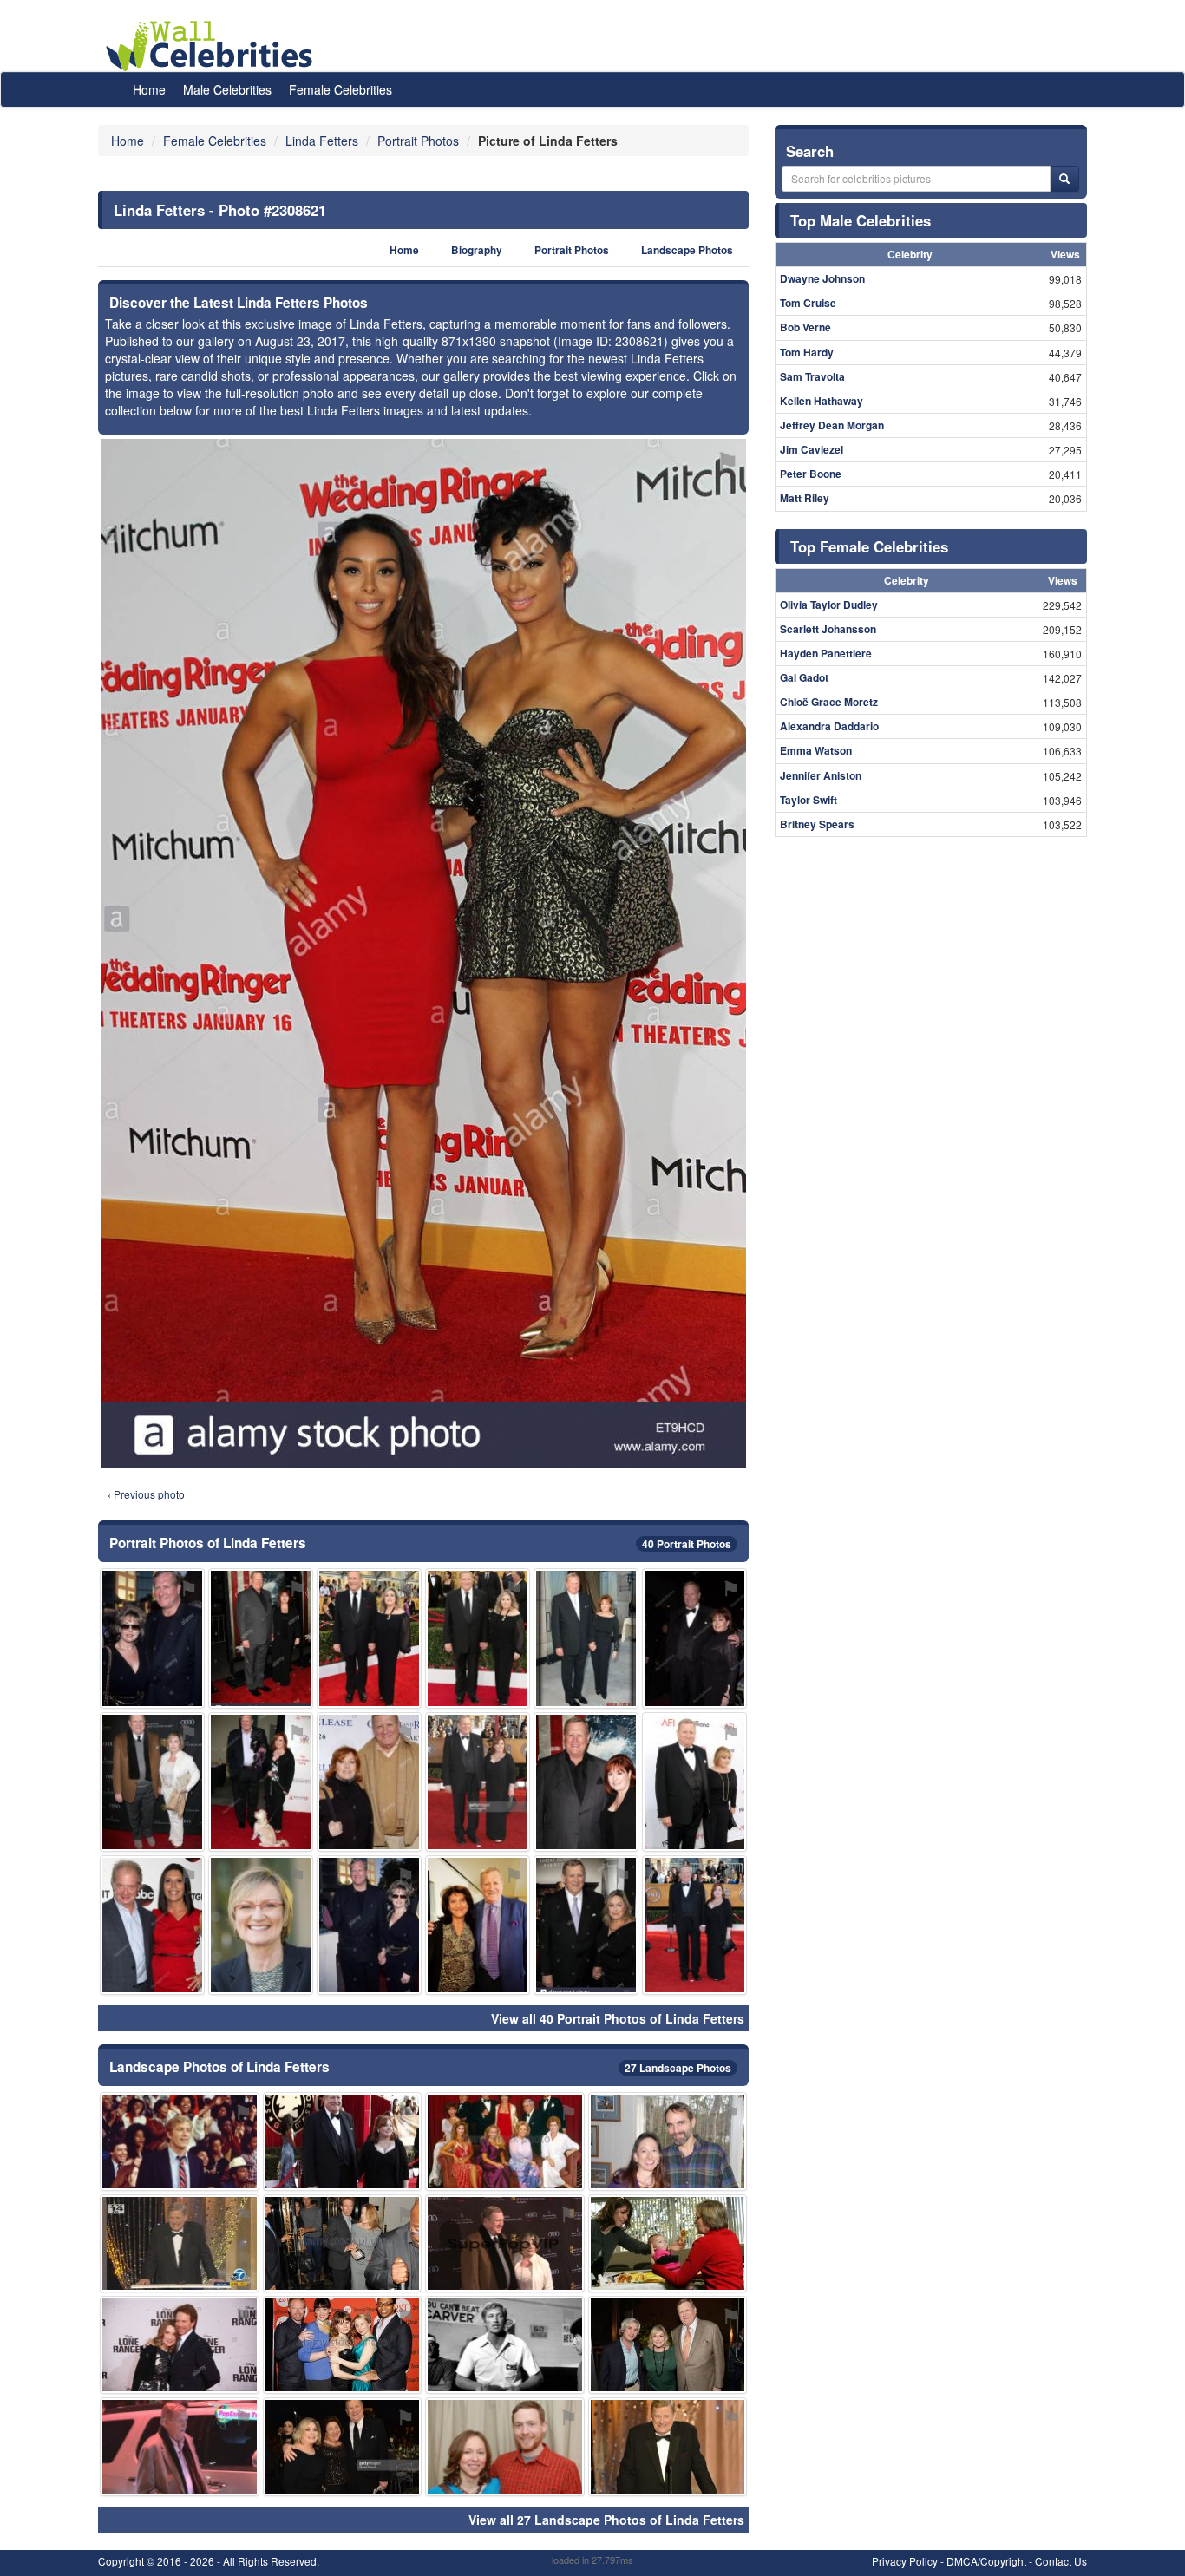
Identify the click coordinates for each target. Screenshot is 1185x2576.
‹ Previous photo (146, 1494)
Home (149, 89)
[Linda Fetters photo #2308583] (180, 2345)
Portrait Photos (572, 250)
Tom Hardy (807, 352)
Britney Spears (817, 824)
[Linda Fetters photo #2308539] (668, 2345)
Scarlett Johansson (828, 629)
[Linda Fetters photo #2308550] (180, 2446)
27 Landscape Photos (678, 2068)
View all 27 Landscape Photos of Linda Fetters (606, 2520)
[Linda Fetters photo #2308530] (586, 1638)
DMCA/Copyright (986, 2561)
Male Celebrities (227, 89)
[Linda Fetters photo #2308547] (694, 1925)
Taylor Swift (809, 800)
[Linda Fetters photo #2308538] (261, 1782)
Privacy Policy (905, 2561)
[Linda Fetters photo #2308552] (478, 1925)
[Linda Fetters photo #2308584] (180, 2141)
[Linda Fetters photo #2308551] (586, 1782)
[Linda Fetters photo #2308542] (694, 1638)
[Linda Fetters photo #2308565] (505, 2446)
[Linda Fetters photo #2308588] (505, 2141)
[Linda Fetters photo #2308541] (343, 2141)
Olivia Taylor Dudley (829, 605)
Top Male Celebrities (861, 220)
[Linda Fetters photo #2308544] (478, 1638)
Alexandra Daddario (829, 726)
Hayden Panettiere (826, 653)
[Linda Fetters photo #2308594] (152, 1925)
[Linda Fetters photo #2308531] (369, 1782)
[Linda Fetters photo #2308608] (343, 2243)
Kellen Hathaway (822, 401)
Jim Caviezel (812, 449)
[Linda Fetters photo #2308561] (343, 2446)
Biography (477, 250)
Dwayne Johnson (822, 278)
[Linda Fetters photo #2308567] (505, 2243)
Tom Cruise (808, 303)
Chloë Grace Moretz (829, 702)
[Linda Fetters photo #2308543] (261, 1638)
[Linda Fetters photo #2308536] (369, 1638)
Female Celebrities (340, 89)
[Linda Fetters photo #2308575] (261, 1925)
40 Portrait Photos (687, 1544)
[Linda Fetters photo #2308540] (478, 1782)
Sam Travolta (812, 376)
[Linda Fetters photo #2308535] (369, 1925)
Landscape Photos (687, 250)
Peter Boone (811, 474)
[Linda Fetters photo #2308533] (152, 1782)
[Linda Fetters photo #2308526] (152, 1638)
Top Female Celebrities (869, 546)
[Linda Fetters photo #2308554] (694, 1782)
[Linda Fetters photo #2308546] (586, 1925)
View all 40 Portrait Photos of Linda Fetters (618, 2018)
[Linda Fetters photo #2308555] (180, 2243)
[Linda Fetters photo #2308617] (668, 2446)
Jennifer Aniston (821, 775)
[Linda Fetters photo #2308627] (505, 2345)
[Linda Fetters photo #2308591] (668, 2141)
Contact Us (1061, 2561)
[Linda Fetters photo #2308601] (343, 2345)
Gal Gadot (804, 677)
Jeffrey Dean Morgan (832, 425)
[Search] (1064, 179)
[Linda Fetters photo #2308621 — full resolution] (423, 954)
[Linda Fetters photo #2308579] (668, 2243)
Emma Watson (816, 750)
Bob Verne (805, 327)
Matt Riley (805, 498)
